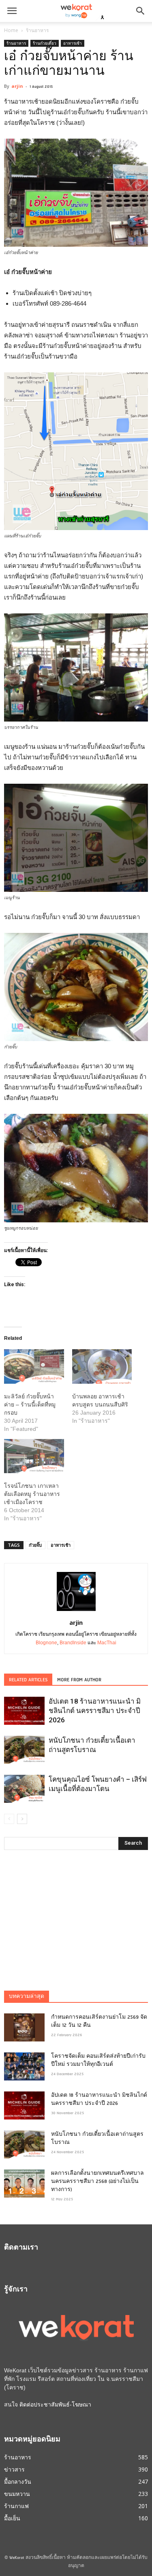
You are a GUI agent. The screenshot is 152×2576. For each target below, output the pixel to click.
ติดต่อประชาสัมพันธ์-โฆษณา (55, 2404)
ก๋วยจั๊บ (35, 1545)
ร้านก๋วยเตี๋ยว (45, 43)
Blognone (46, 1643)
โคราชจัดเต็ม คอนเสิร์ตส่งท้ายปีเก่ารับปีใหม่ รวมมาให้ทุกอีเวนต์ (98, 2061)
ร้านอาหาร (37, 30)
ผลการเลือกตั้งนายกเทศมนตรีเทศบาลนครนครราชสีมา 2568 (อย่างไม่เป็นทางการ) (97, 2182)
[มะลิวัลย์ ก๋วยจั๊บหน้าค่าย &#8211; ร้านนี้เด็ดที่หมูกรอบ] (34, 1366)
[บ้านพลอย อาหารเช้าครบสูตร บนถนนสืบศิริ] (102, 1366)
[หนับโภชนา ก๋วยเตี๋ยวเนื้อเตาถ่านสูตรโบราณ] (24, 1750)
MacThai (107, 1643)
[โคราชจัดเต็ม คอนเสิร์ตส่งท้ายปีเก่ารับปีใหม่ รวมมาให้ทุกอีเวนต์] (24, 2066)
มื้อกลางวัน (18, 2481)
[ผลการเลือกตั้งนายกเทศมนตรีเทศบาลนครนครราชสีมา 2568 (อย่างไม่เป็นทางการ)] (24, 2184)
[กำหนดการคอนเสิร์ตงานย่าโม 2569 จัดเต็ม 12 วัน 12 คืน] (24, 2027)
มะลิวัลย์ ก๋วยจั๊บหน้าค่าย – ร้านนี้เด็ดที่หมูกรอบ (30, 1404)
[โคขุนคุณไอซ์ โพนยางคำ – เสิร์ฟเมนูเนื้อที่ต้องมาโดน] (24, 1789)
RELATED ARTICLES (28, 1680)
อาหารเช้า (73, 43)
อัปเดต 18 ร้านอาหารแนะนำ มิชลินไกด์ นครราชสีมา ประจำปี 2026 (95, 1711)
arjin (17, 86)
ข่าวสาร (14, 2469)
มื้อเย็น (12, 2518)
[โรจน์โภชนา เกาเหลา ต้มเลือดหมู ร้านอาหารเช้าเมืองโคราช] (34, 1456)
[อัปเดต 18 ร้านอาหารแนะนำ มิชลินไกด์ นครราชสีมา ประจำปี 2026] (24, 1711)
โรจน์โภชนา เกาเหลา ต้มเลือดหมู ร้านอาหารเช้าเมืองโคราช (32, 1494)
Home (11, 30)
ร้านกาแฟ (16, 2506)
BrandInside (73, 1643)
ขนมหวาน (17, 2494)
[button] (141, 11)
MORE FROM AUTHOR (79, 1680)
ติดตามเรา (21, 2248)
